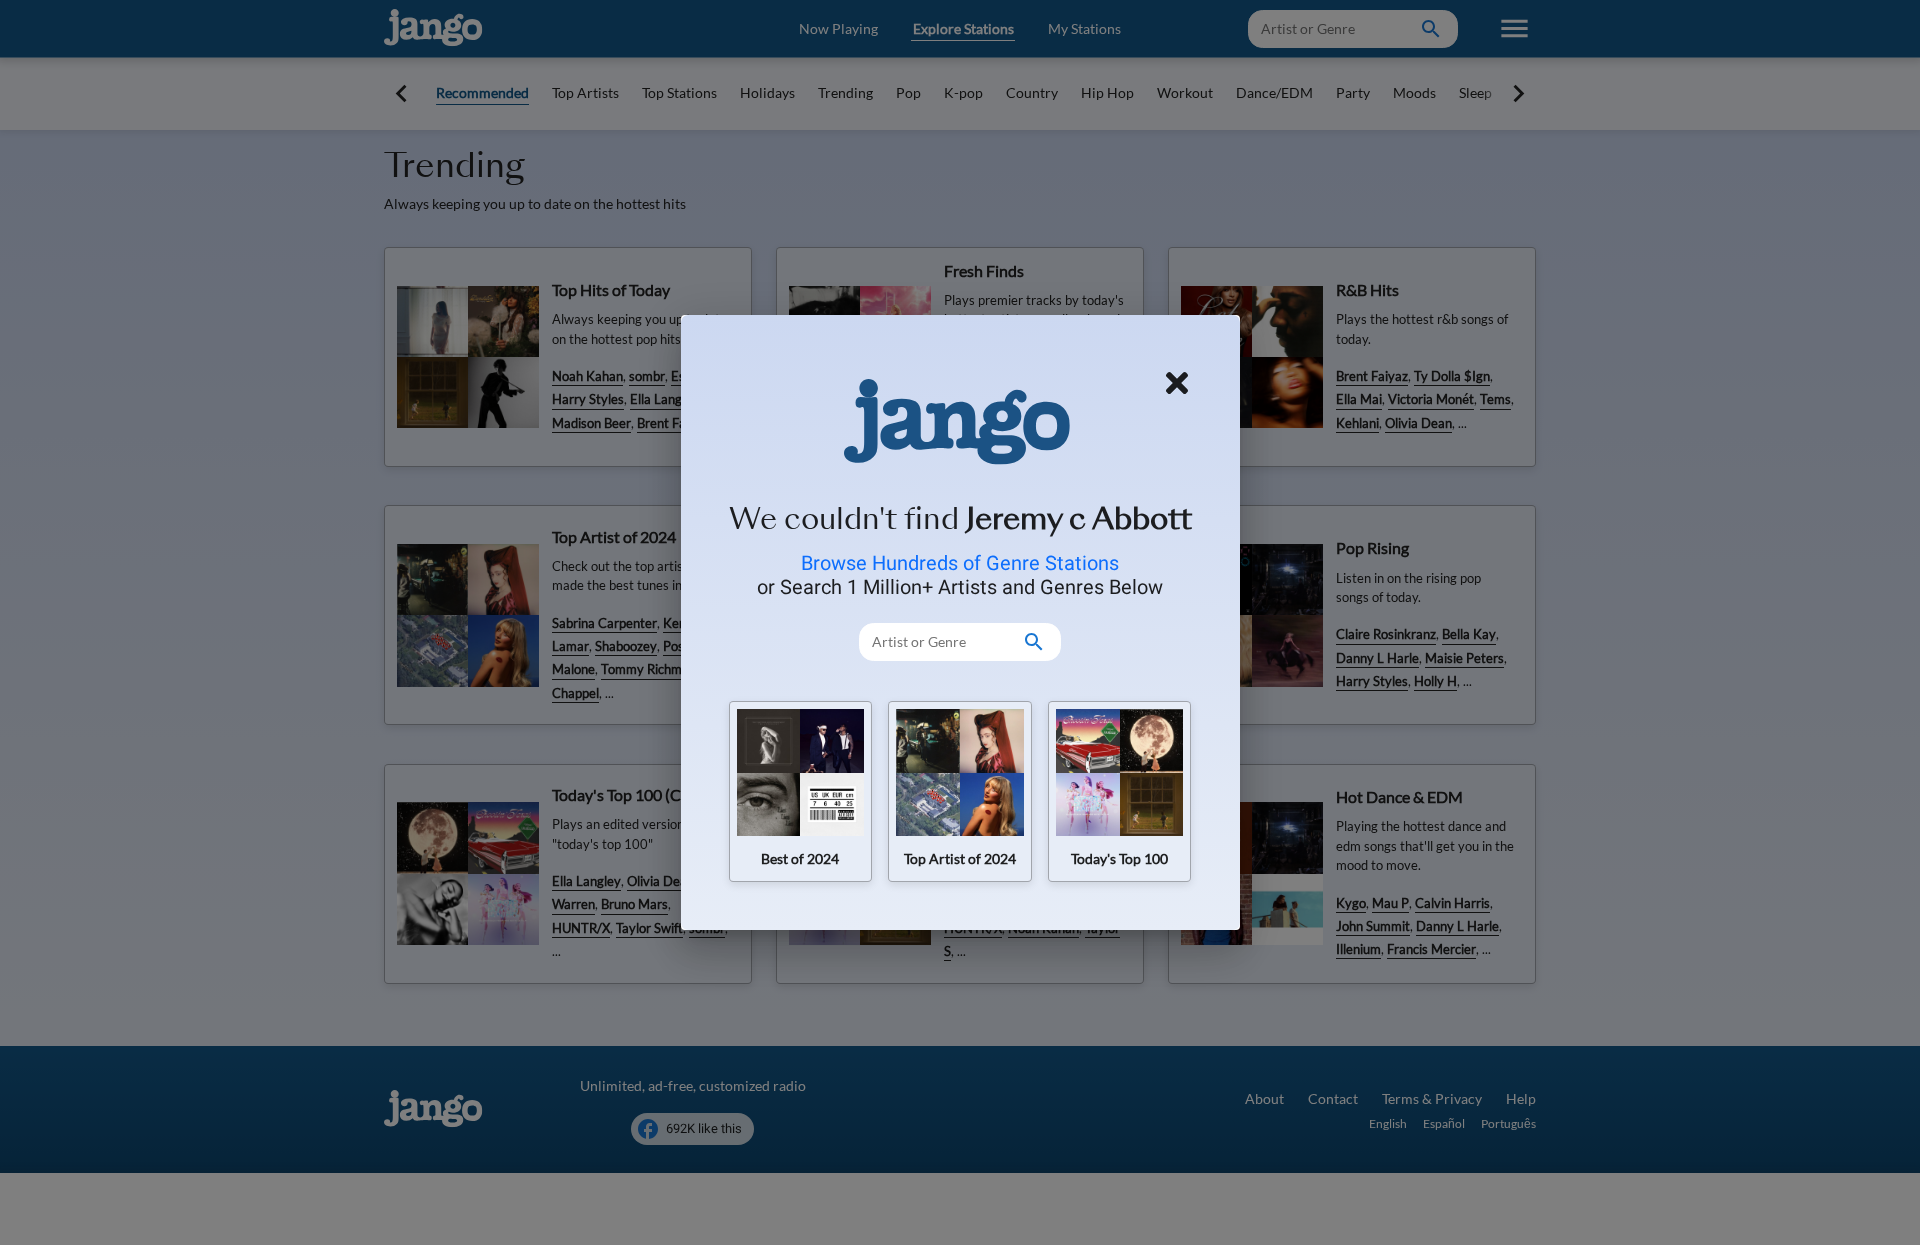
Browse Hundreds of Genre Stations (960, 563)
